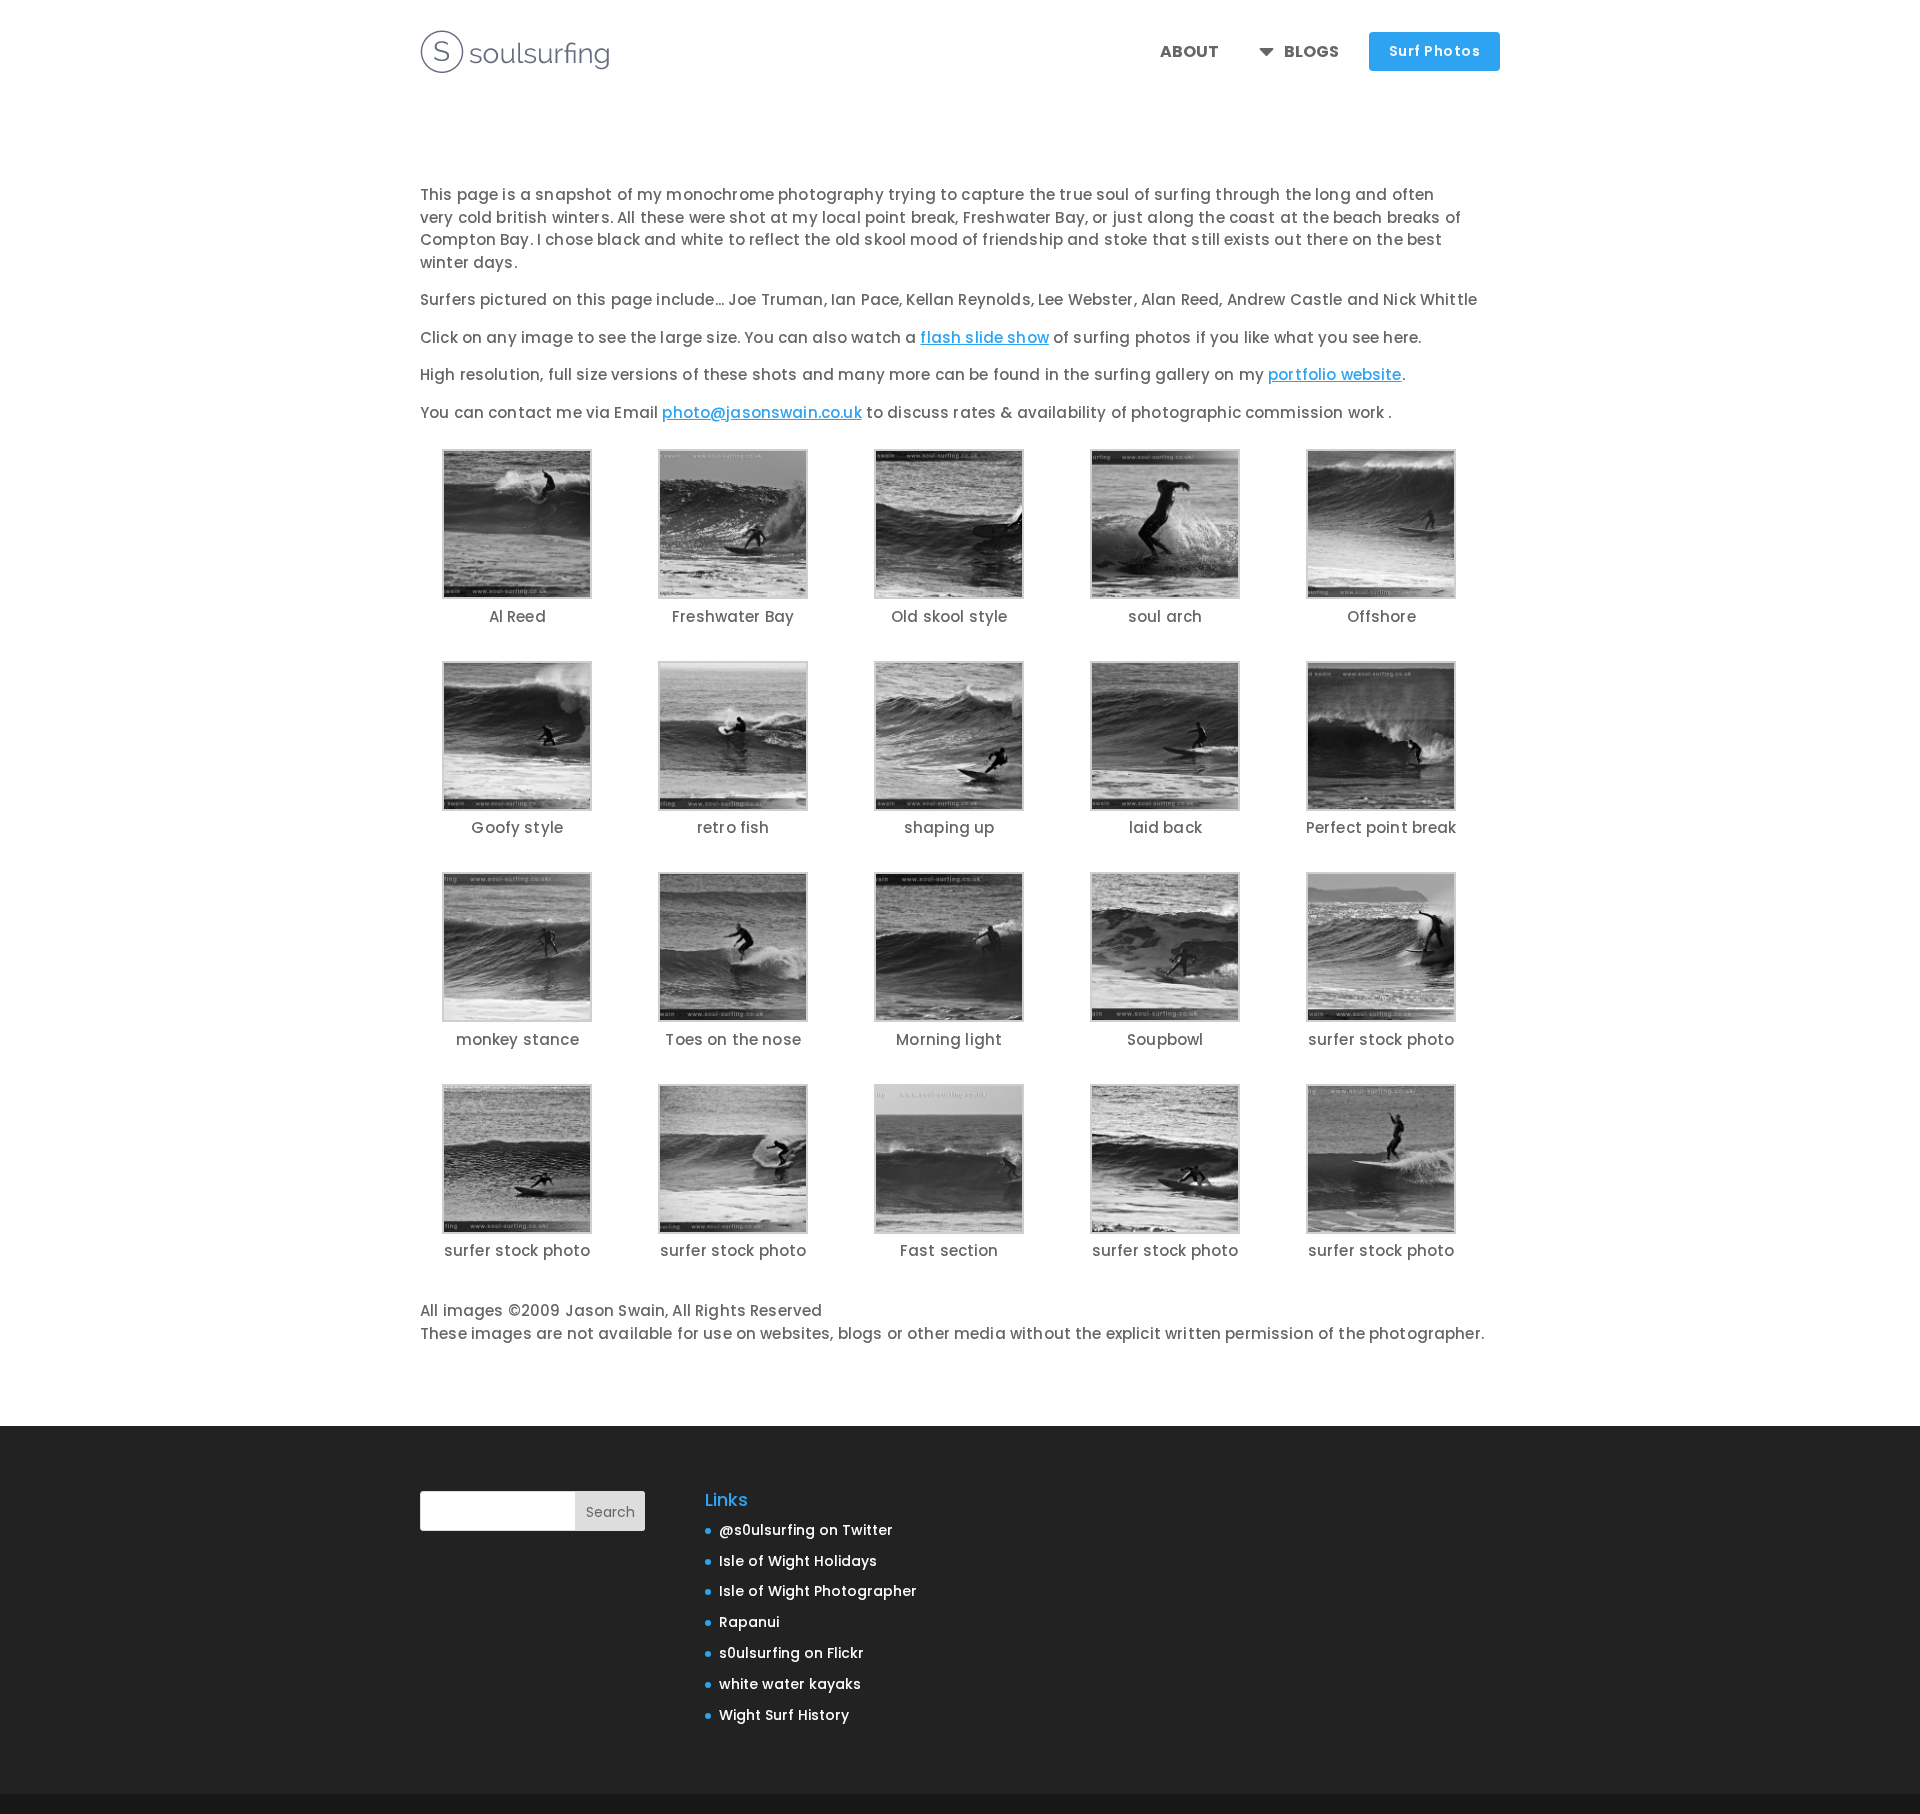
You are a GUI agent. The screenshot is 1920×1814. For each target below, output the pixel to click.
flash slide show (984, 337)
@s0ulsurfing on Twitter (806, 1530)
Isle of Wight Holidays (798, 1561)
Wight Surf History (784, 1715)
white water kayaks (790, 1684)
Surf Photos (1435, 51)
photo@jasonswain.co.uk (761, 412)
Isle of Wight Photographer (818, 1591)
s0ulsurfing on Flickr (791, 1653)
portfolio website (1335, 374)
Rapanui (749, 1622)
